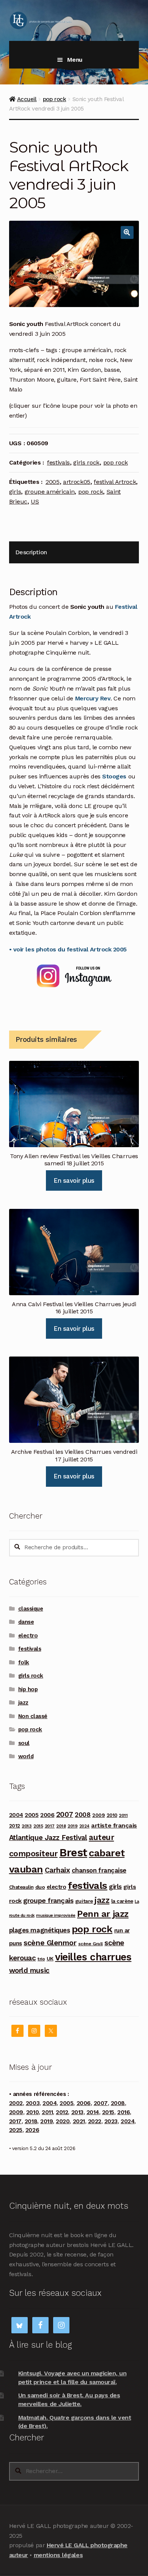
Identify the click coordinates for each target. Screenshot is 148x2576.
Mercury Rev (93, 698)
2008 (83, 1815)
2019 (72, 1826)
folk (24, 1662)
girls (15, 492)
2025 (16, 2130)
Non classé (33, 1716)
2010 (112, 1815)
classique (31, 1609)
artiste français (114, 1825)
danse (26, 1622)
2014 (93, 2112)
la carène (122, 1901)
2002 (16, 2103)
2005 (53, 482)
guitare (84, 1901)
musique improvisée (56, 1916)
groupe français (48, 1900)
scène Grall (91, 1944)
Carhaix (57, 1870)
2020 (63, 2121)
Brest (73, 1852)
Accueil (27, 99)
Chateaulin (21, 1887)
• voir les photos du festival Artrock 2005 (68, 949)
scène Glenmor (50, 1943)
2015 (38, 1826)
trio (41, 1959)
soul (24, 1743)
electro (28, 1636)
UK (50, 1959)
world (26, 1756)
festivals (58, 462)
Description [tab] (31, 552)
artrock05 (77, 482)
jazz (23, 1703)
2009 (98, 1815)
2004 (16, 1815)
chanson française (99, 1870)
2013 (27, 1826)
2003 (33, 2103)
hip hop (28, 1689)
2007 (65, 1814)
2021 (79, 2121)
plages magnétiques (40, 1930)
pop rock (54, 99)
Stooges (114, 776)
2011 (123, 1815)
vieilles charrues (93, 1957)
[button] (127, 232)
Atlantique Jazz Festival (48, 1838)
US (35, 501)
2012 (15, 1826)
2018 (61, 1826)
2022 (95, 2121)
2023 (111, 2121)
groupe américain (50, 492)
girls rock (86, 462)
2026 (32, 2130)
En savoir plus (74, 1180)
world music (29, 1970)
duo (40, 1887)
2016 (124, 2112)
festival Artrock (115, 482)
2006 (47, 1815)
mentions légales (58, 2555)
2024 (84, 1826)
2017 (50, 1826)
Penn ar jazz (103, 1914)
